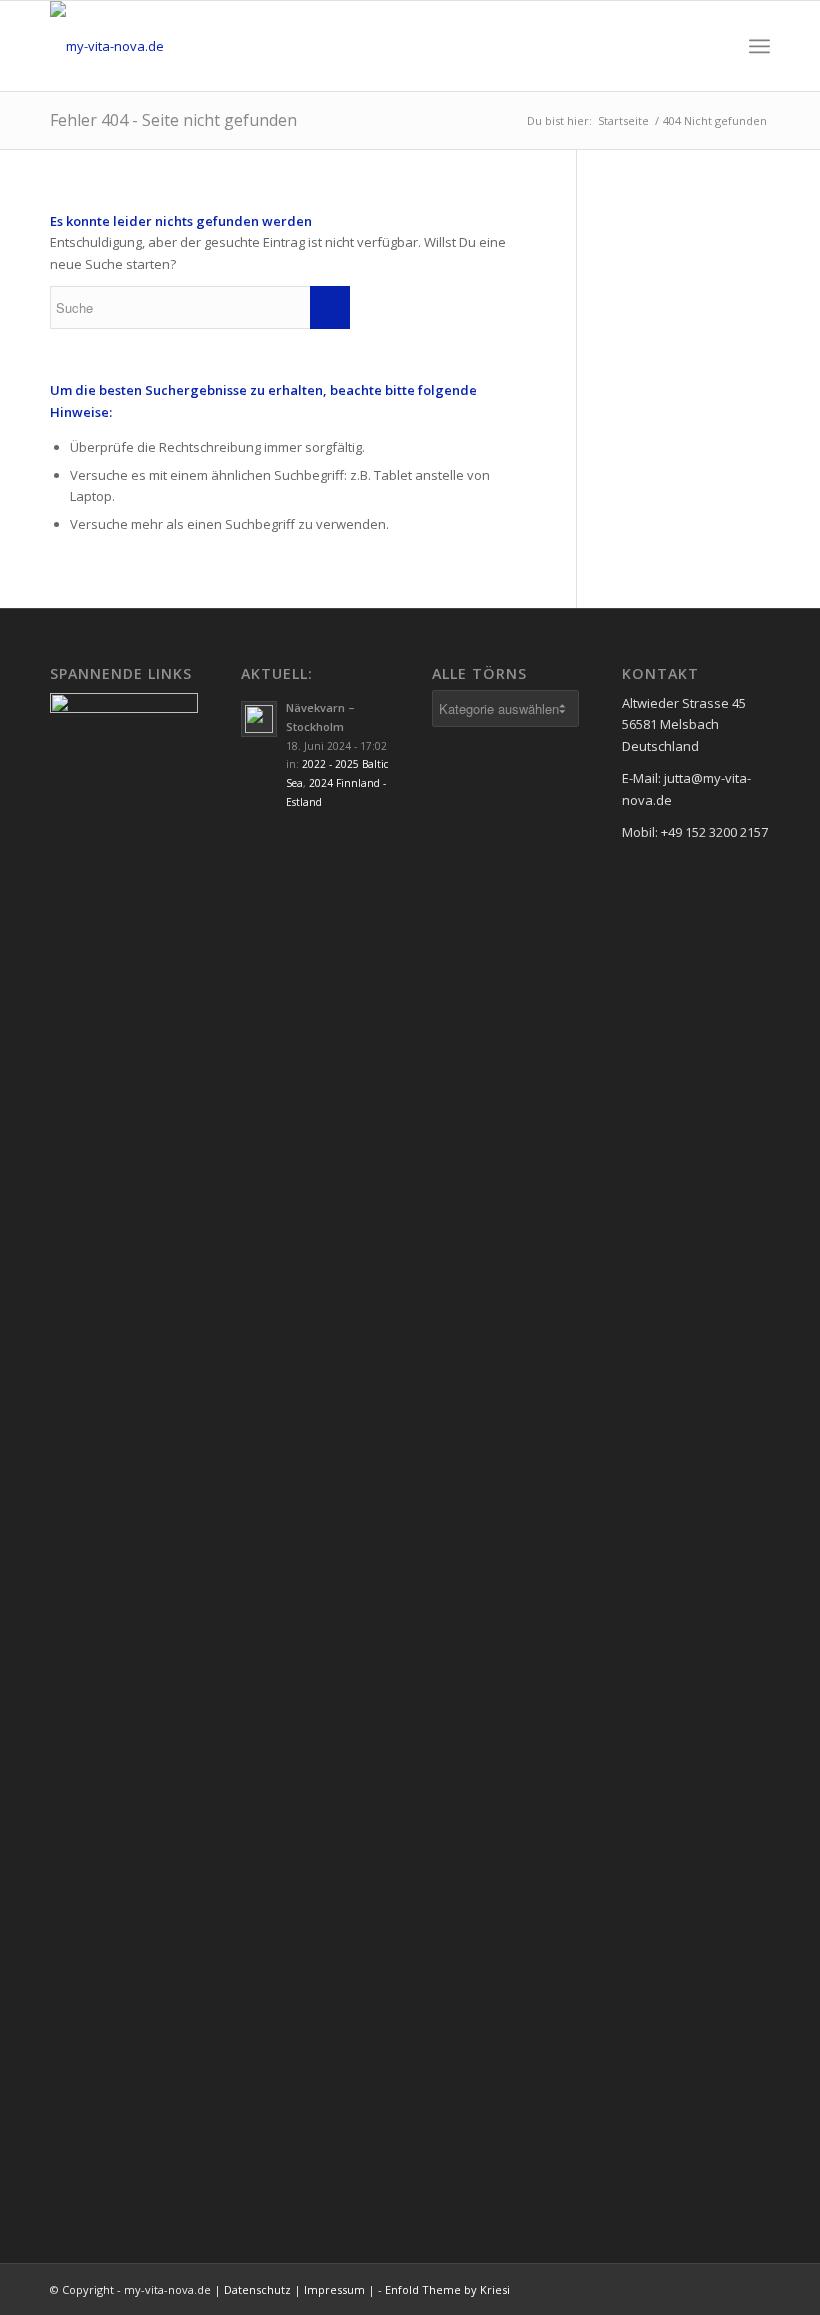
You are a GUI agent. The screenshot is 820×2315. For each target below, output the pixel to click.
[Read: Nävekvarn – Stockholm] (259, 719)
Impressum (334, 2289)
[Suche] (715, 46)
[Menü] (759, 46)
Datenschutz (257, 2289)
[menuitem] (715, 46)
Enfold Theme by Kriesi (447, 2289)
